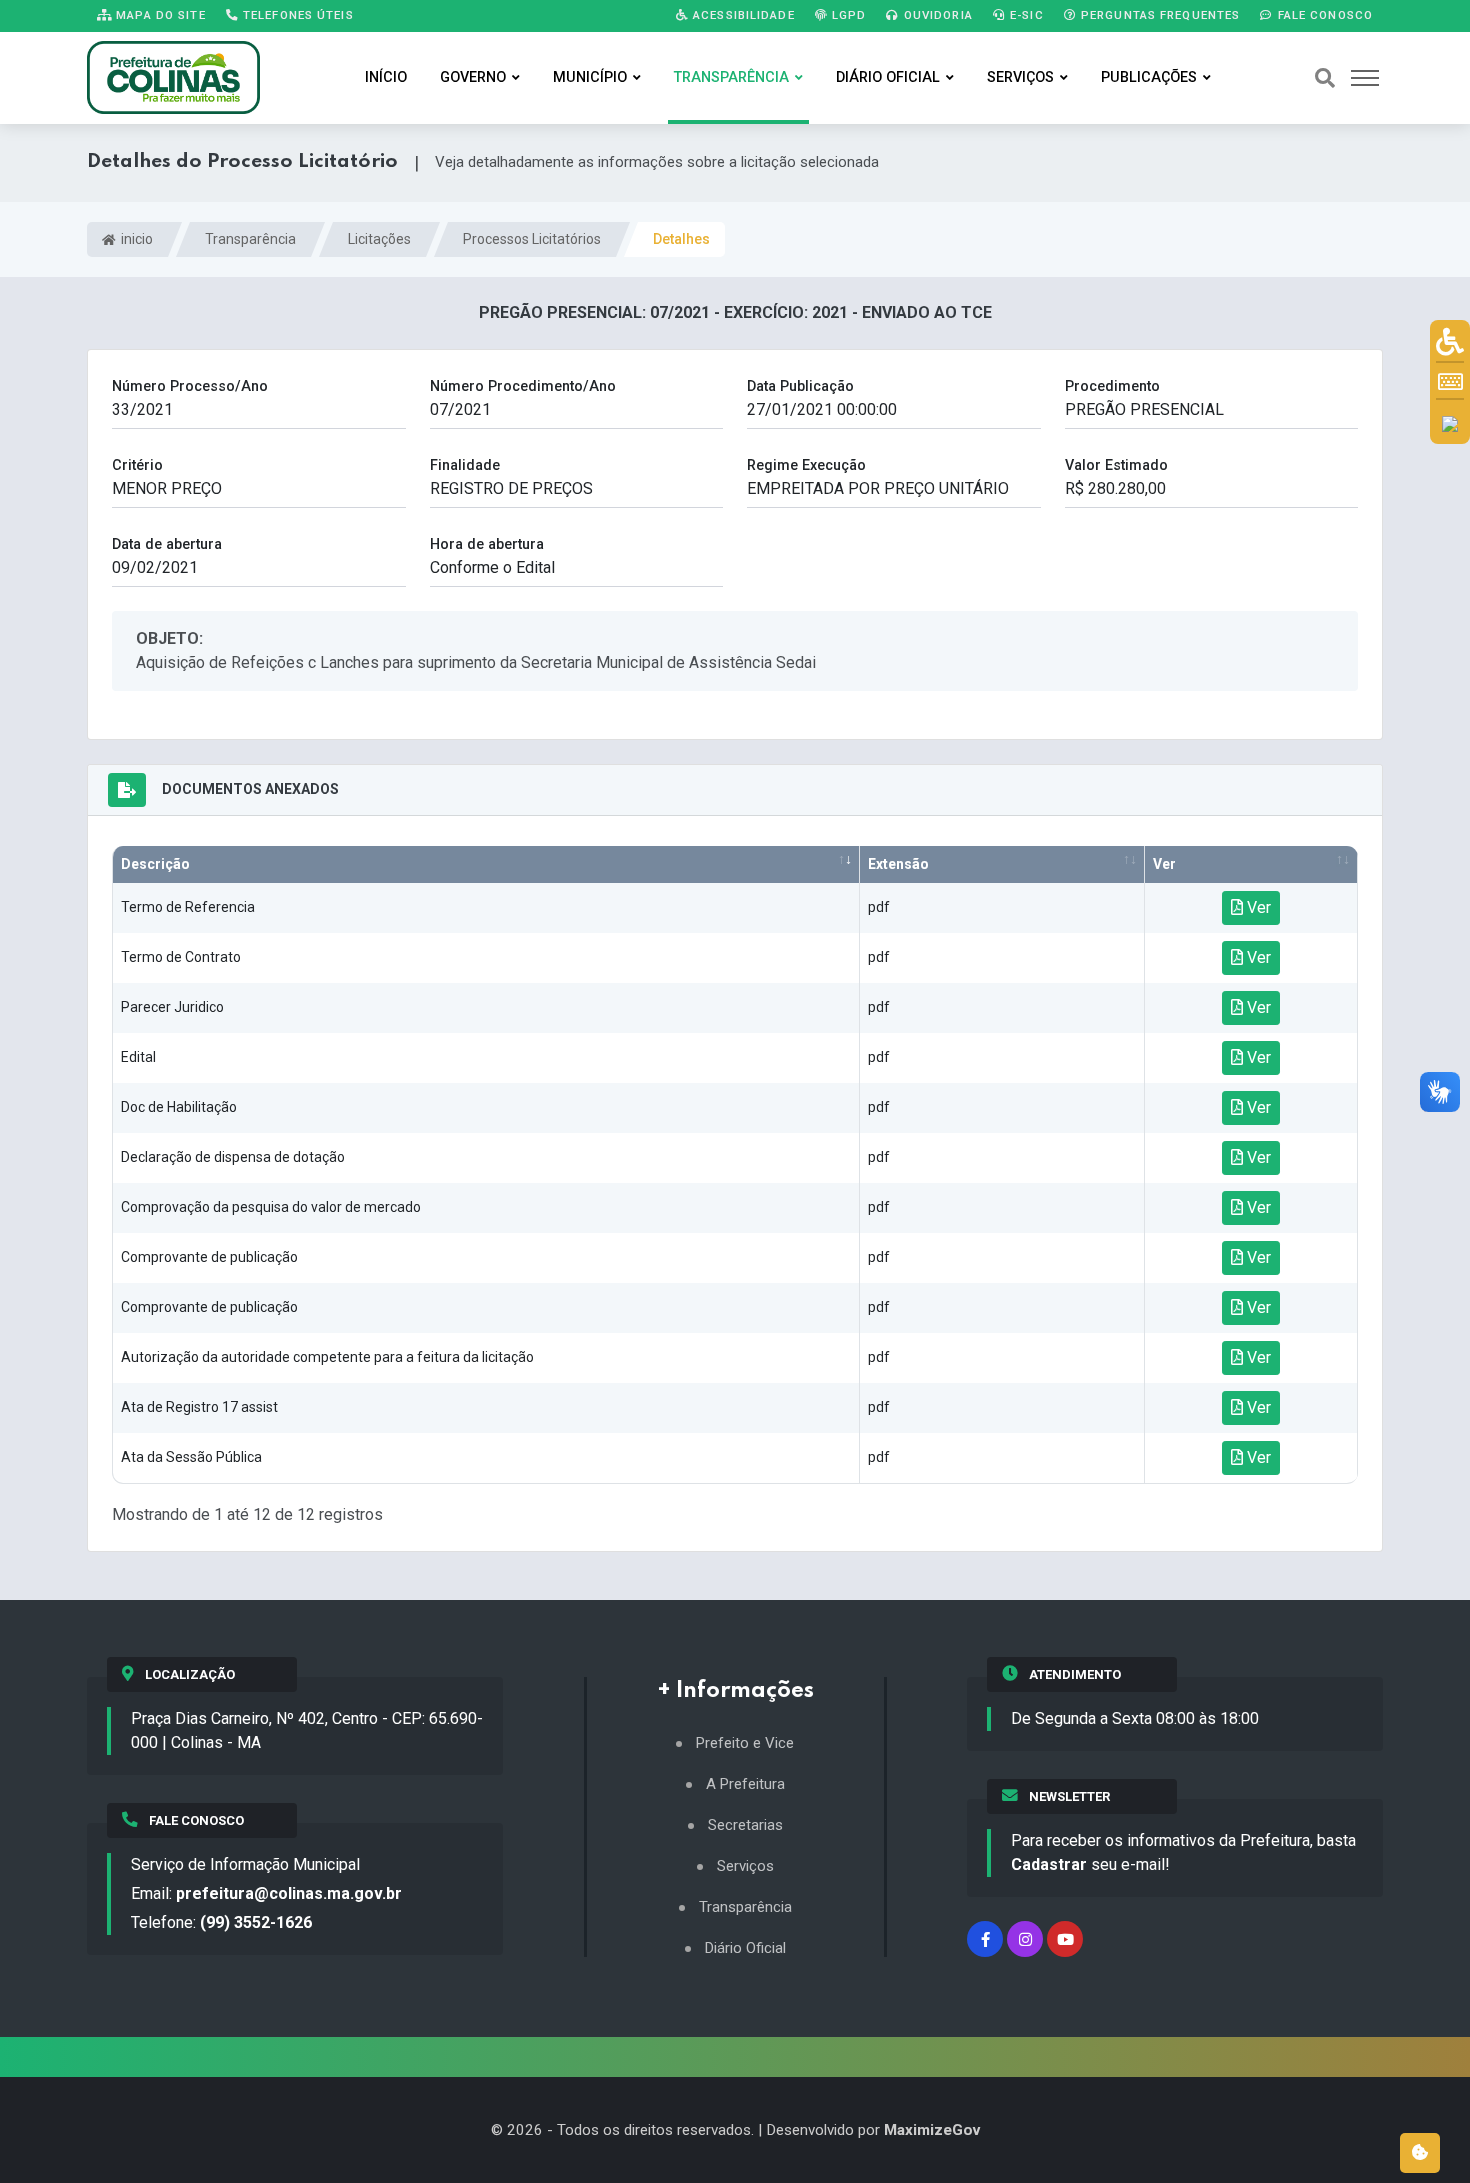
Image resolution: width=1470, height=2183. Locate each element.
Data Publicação (800, 386)
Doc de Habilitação (179, 1107)
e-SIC (1025, 15)
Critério (137, 465)
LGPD (847, 15)
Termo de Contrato (181, 957)
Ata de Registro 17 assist (199, 1407)
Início (386, 77)
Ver (1164, 864)
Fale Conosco (1323, 15)
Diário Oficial (888, 77)
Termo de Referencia (188, 907)
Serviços (1020, 77)
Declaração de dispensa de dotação (233, 1157)
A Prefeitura (745, 1784)
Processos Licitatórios (532, 239)
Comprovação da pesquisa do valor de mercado (271, 1207)
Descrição (155, 864)
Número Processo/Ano (190, 386)
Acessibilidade (742, 15)
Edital (138, 1057)
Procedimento (1112, 386)
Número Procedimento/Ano (523, 386)
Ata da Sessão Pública (191, 1457)
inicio (135, 239)
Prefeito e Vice (745, 1743)
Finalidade (465, 465)
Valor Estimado (1116, 465)
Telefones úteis (296, 15)
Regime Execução (806, 465)
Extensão (898, 864)
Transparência (731, 77)
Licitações (379, 239)
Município (590, 77)
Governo (473, 77)
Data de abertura (167, 544)
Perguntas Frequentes (1159, 15)
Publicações (1149, 77)
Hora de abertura (487, 544)
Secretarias (745, 1825)
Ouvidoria (936, 15)
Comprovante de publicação (209, 1257)
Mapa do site (159, 15)
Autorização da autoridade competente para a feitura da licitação (327, 1357)
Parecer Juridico (172, 1007)
